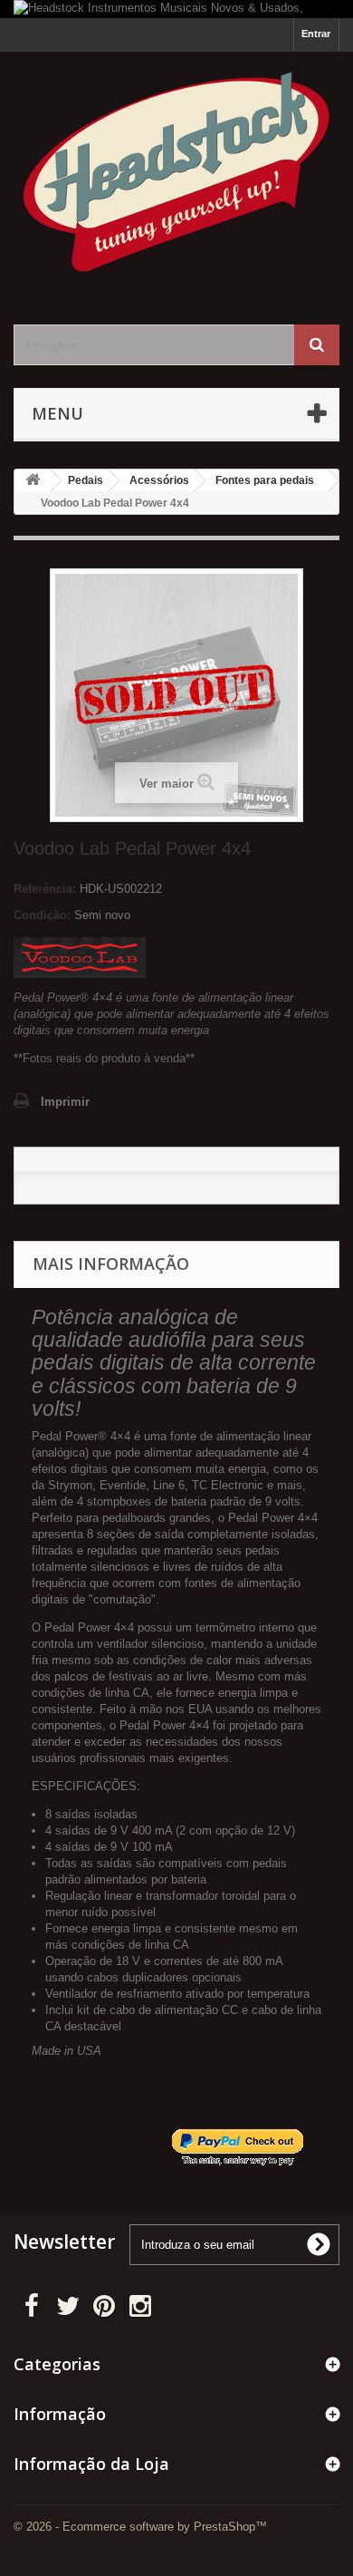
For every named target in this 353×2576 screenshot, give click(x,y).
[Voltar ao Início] (33, 481)
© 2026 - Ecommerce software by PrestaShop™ (140, 2527)
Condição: (42, 915)
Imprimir (65, 1102)
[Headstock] (176, 172)
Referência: (45, 889)
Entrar (316, 34)
